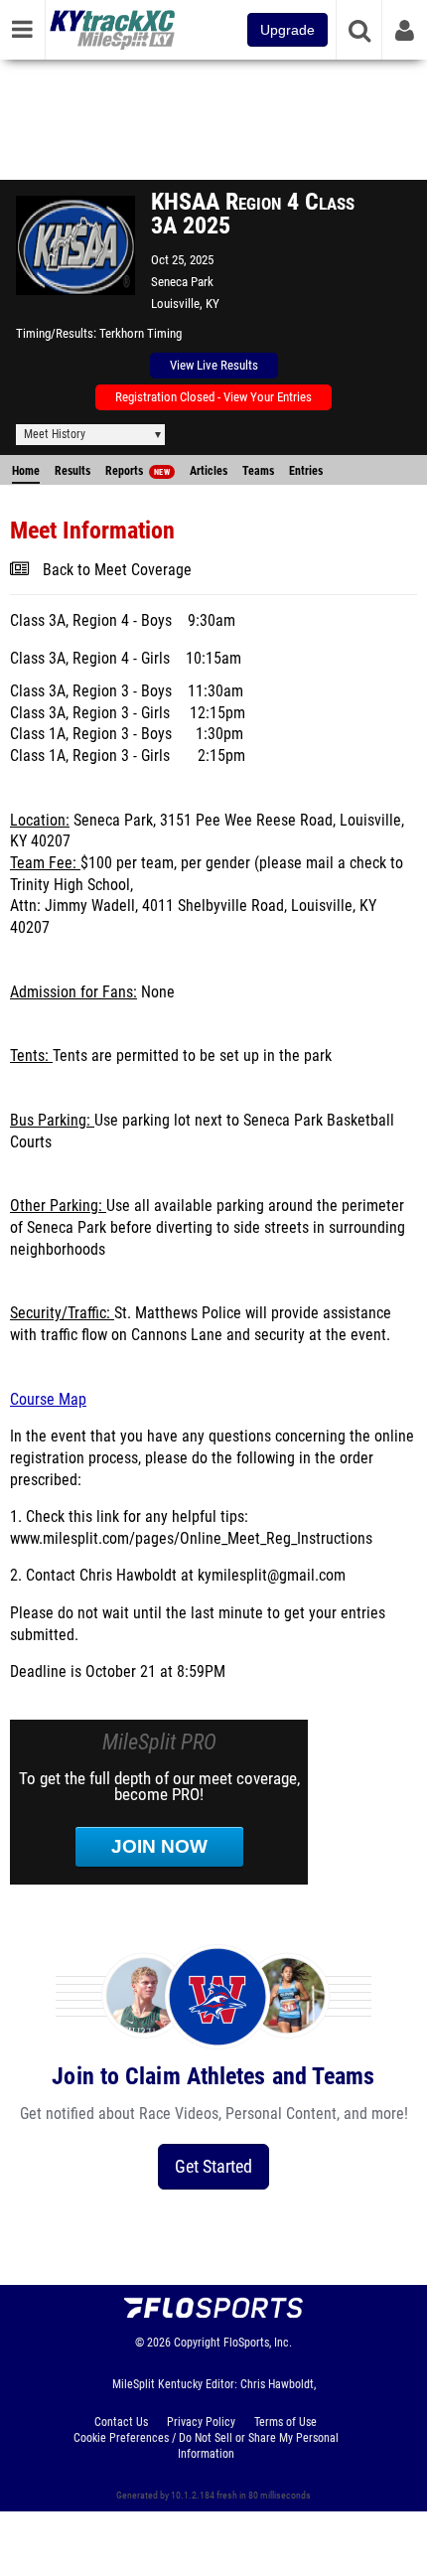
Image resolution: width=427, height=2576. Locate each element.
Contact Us (121, 2422)
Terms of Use (285, 2422)
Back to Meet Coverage (117, 570)
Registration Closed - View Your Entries (213, 397)
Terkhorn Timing (141, 333)
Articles (209, 471)
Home (26, 471)
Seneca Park (182, 282)
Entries (306, 471)
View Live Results (214, 365)
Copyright (197, 2343)
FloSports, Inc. (258, 2343)
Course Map (48, 1400)
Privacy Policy (201, 2422)
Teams (258, 471)
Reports (138, 471)
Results (72, 471)
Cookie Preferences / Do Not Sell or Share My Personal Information (206, 2446)
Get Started (213, 2166)
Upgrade (287, 30)
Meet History (55, 434)
